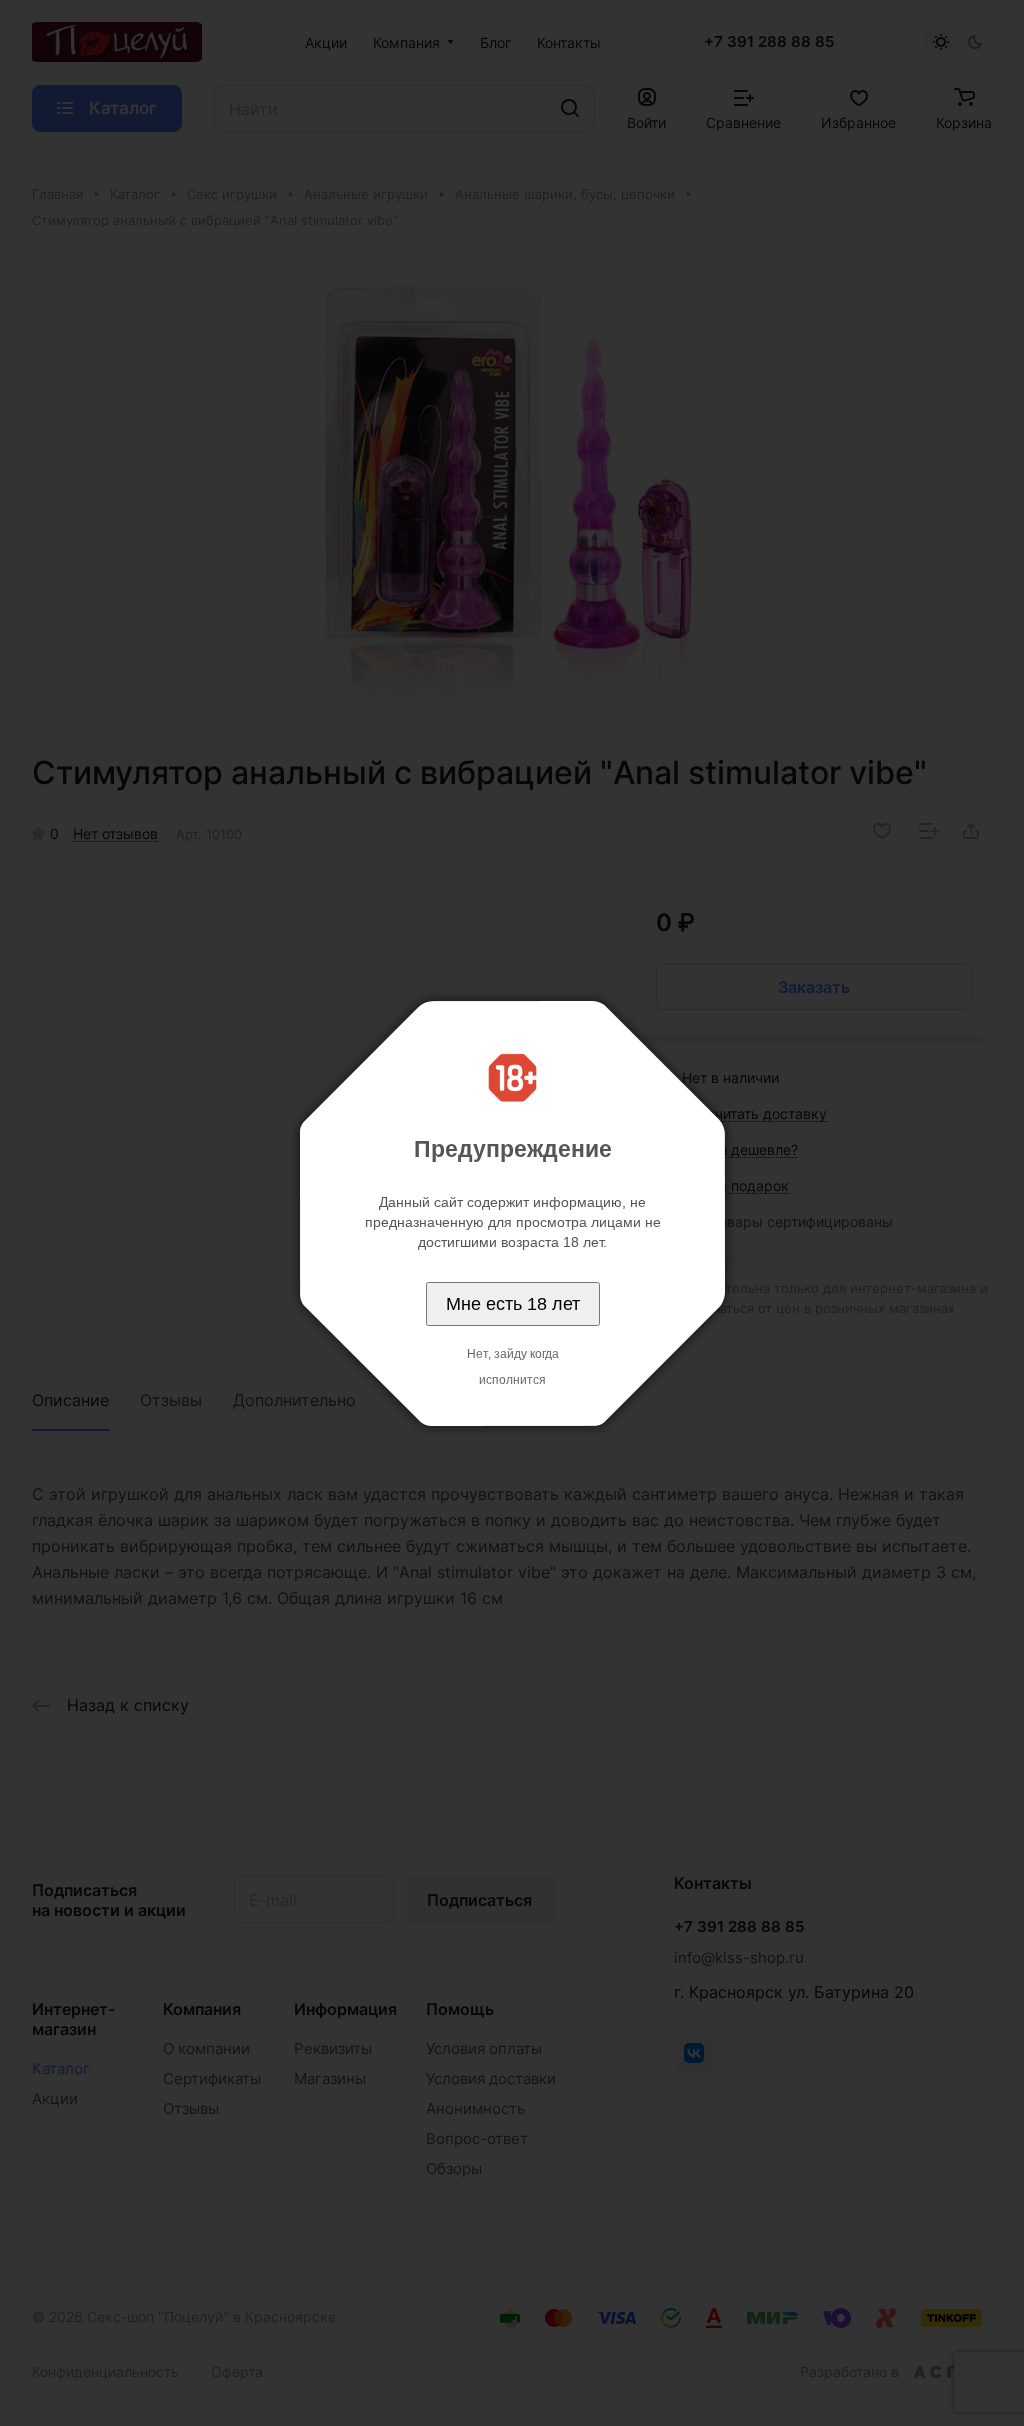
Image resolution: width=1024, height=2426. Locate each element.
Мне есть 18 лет (513, 1304)
